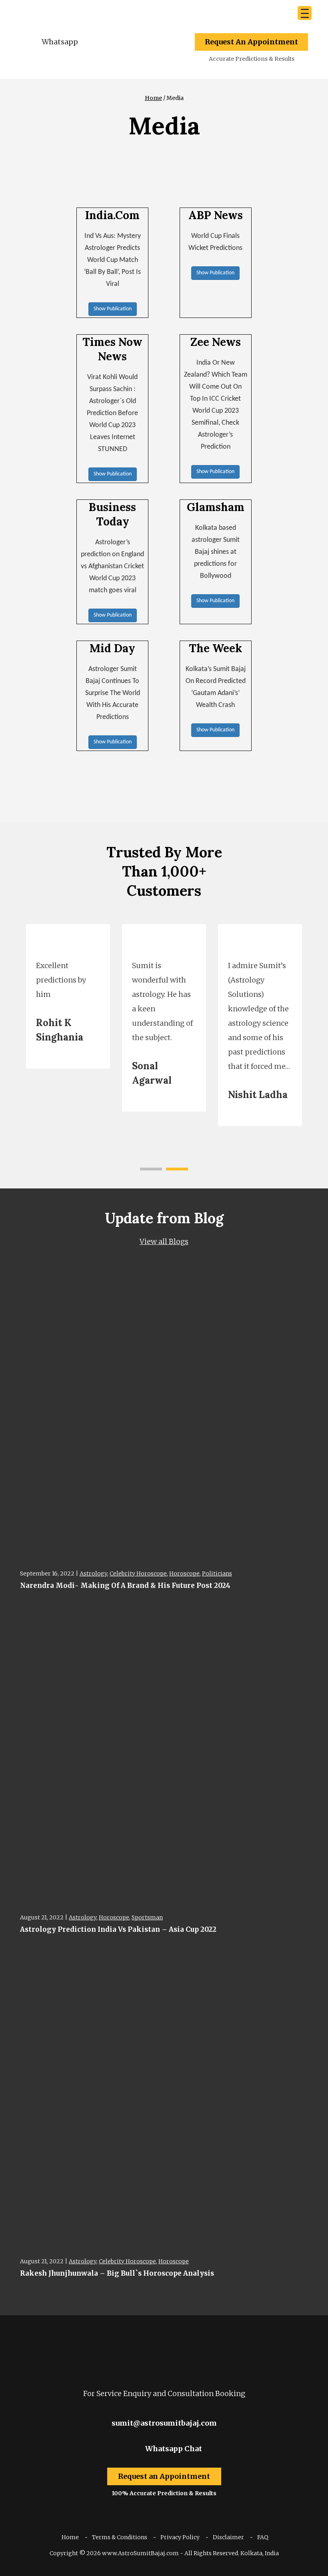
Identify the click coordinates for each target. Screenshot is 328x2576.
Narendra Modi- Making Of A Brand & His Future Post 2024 (125, 1586)
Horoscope (184, 1574)
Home (153, 98)
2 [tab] (177, 1169)
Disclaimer (228, 2537)
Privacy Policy (180, 2537)
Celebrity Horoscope (138, 1574)
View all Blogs (164, 1241)
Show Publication (113, 309)
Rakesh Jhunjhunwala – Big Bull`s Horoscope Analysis (117, 2273)
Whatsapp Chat (173, 2449)
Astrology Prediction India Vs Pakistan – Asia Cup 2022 (118, 1929)
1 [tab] (151, 1169)
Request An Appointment (251, 42)
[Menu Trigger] (305, 13)
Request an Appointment (164, 2476)
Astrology (93, 1574)
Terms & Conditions (120, 2537)
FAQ (263, 2537)
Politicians (217, 1574)
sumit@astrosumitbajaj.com (164, 2423)
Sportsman (147, 1917)
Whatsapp (60, 42)
